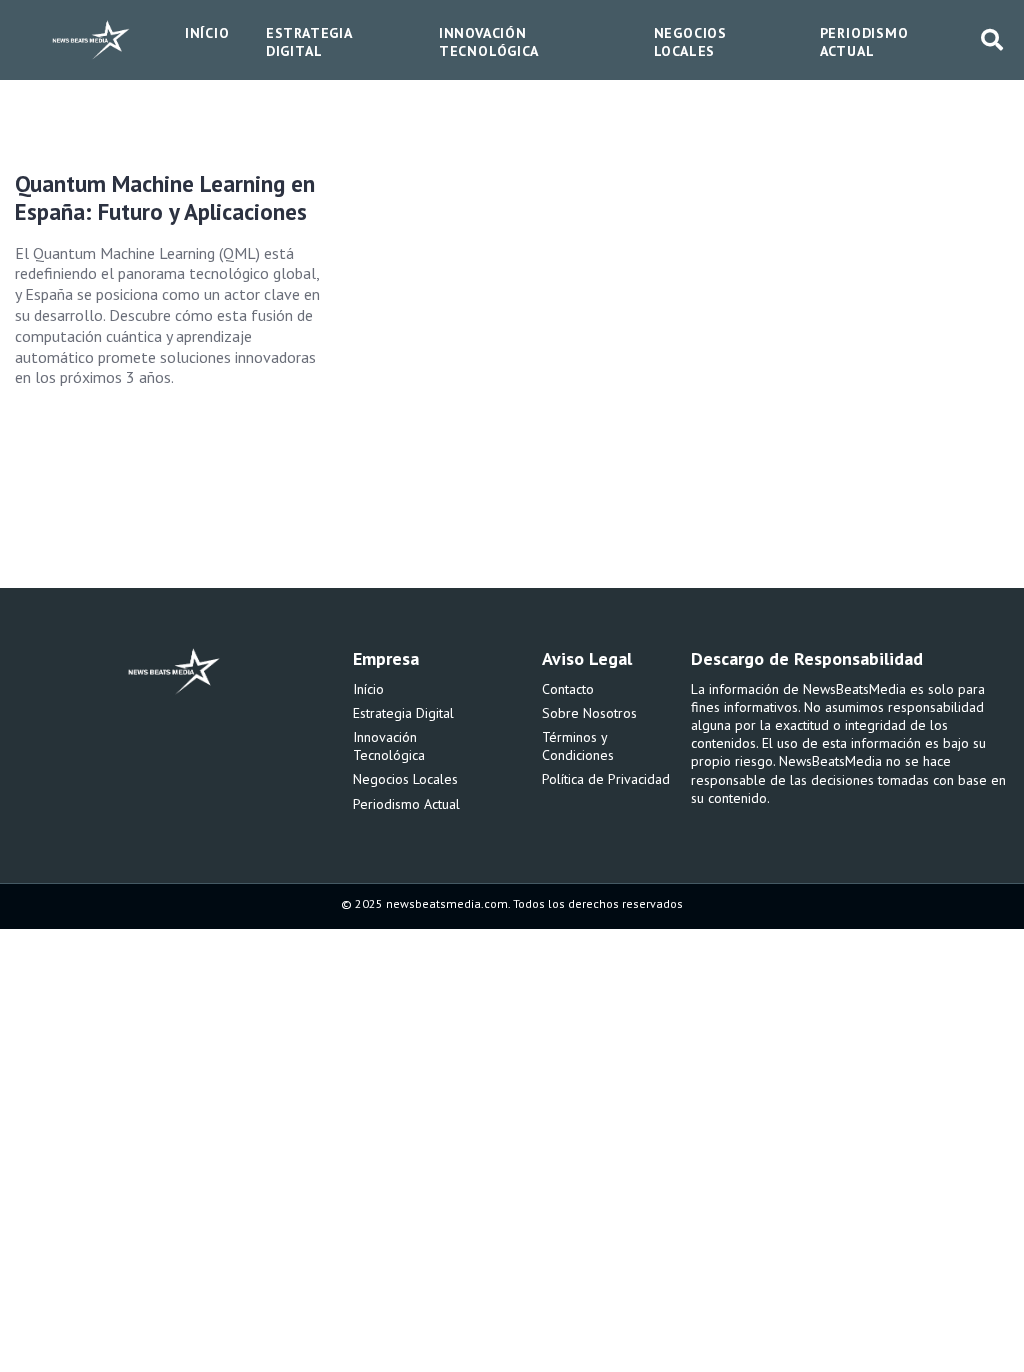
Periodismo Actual (406, 804)
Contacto (568, 689)
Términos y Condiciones (578, 746)
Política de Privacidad (606, 779)
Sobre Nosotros (589, 713)
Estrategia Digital (403, 713)
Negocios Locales (405, 779)
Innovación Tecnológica (389, 746)
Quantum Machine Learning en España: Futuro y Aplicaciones (165, 197)
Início (368, 689)
